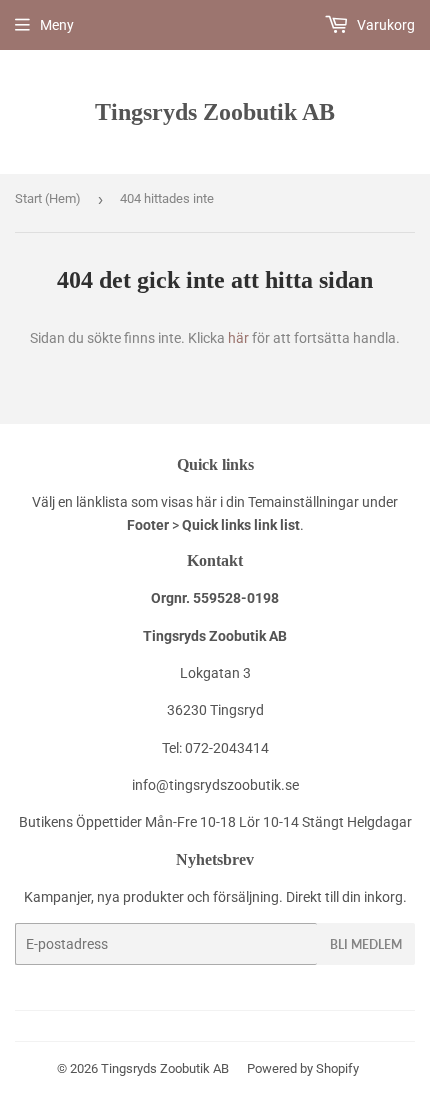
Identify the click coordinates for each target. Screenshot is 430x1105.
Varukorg (384, 25)
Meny (57, 25)
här (238, 338)
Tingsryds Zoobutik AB (215, 111)
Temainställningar (303, 502)
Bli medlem (366, 944)
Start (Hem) (48, 198)
